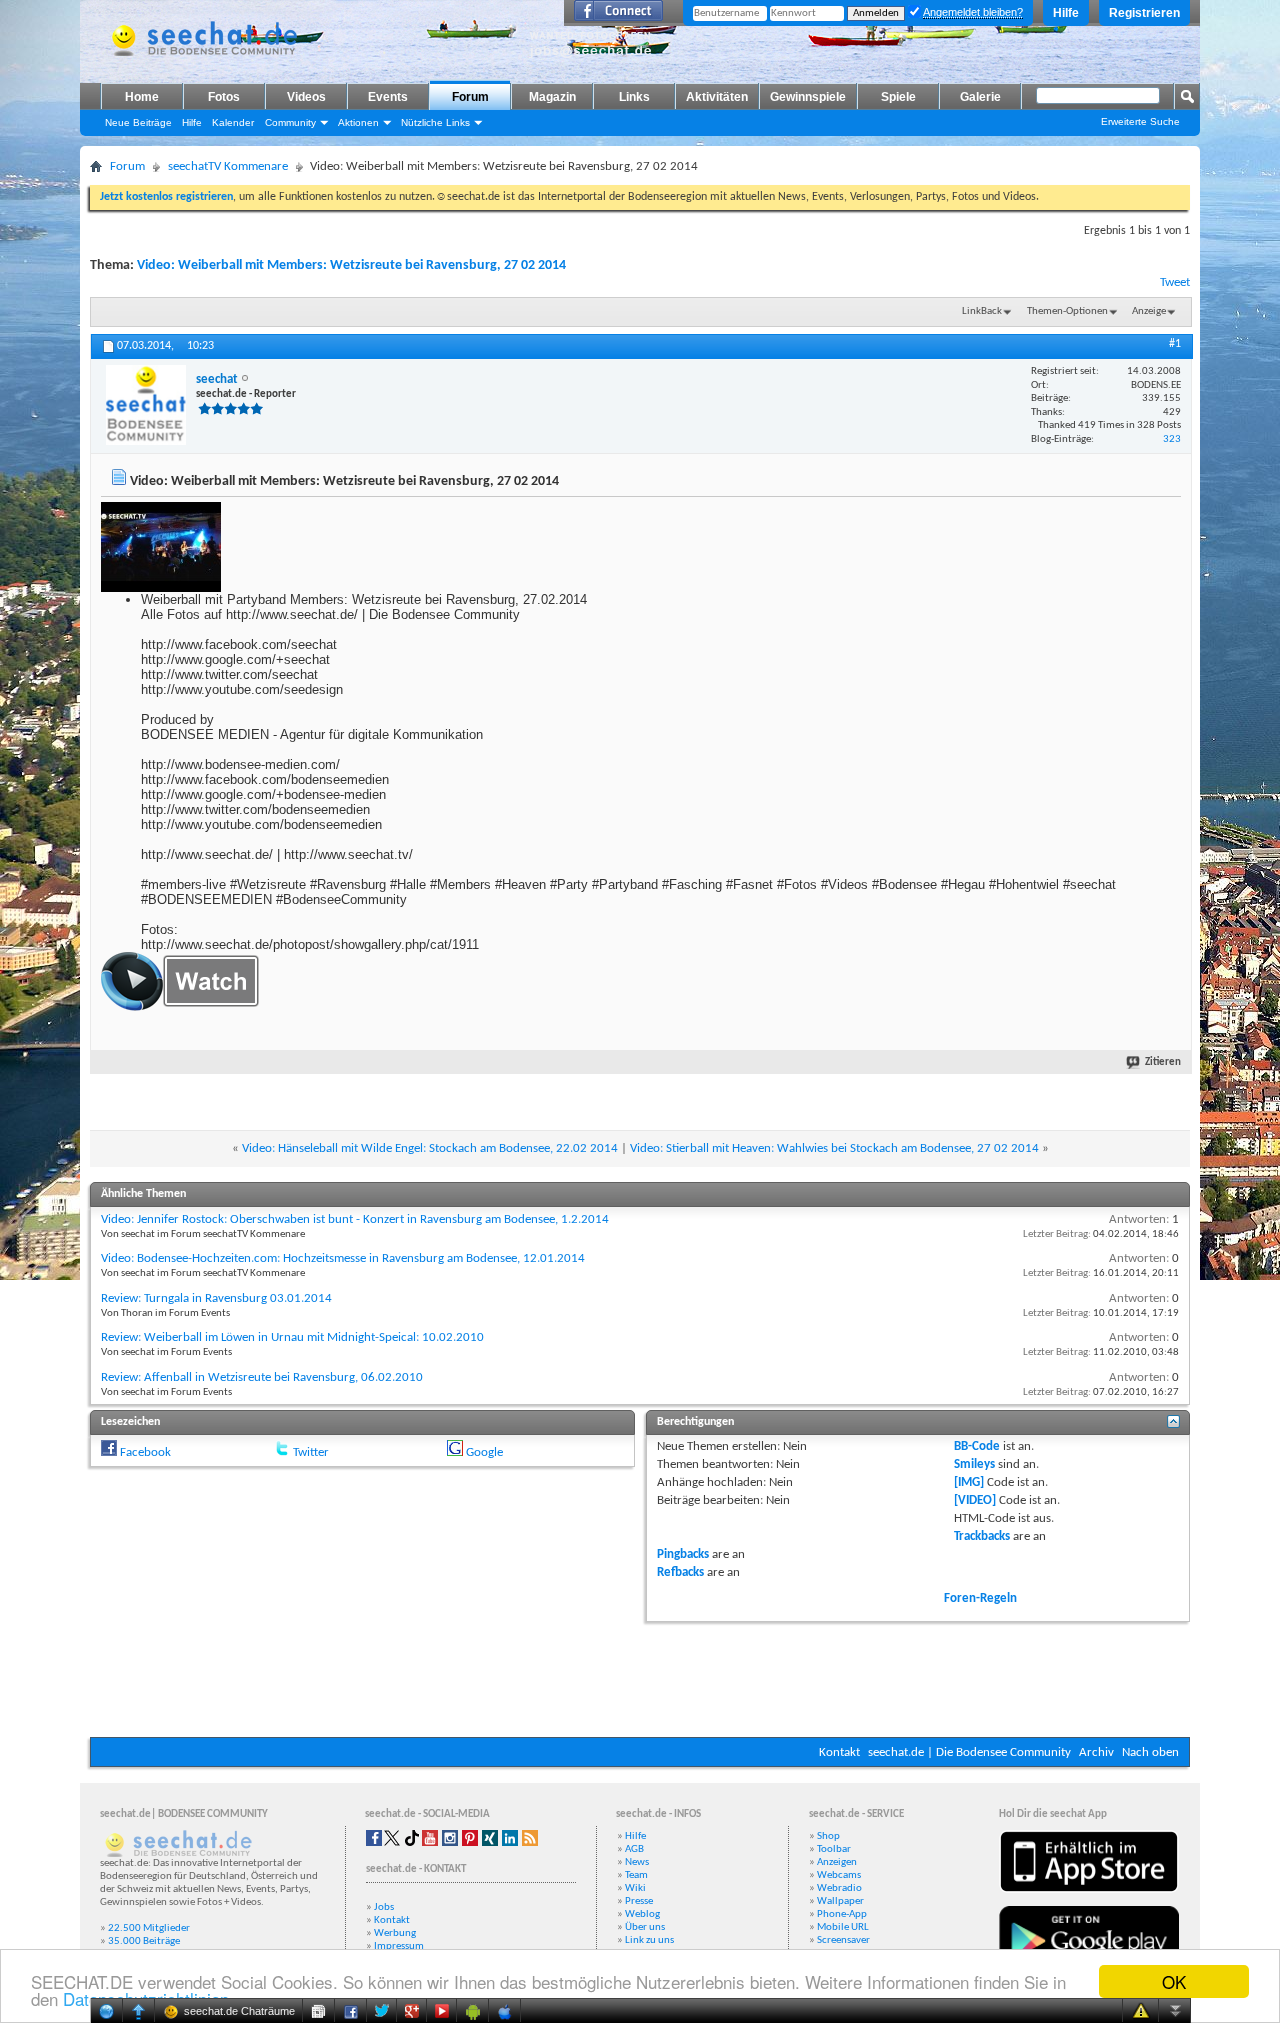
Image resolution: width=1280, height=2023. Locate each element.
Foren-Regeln (980, 1598)
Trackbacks (982, 1536)
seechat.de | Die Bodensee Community (969, 1752)
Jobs (384, 1907)
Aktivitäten (717, 97)
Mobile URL (843, 1927)
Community (290, 122)
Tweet (1175, 282)
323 (1172, 439)
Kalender (233, 122)
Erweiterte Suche (1140, 121)
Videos (306, 97)
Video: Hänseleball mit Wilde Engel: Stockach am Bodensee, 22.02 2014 (430, 1148)
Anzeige (1149, 311)
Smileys (974, 1464)
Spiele (898, 97)
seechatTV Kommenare (228, 166)
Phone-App (842, 1914)
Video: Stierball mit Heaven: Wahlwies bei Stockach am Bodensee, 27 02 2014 (834, 1148)
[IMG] (969, 1482)
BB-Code (977, 1446)
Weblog (642, 1914)
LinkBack (982, 311)
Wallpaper (840, 1901)
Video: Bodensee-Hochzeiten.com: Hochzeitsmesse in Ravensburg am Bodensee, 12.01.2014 (343, 1258)
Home (142, 97)
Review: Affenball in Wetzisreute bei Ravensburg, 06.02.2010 (262, 1377)
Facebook (145, 1452)
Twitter (311, 1452)
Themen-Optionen (1067, 311)
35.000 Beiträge (144, 1941)
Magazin (552, 97)
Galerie (980, 97)
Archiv (1096, 1752)
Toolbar (834, 1849)
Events (388, 97)
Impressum (399, 1946)
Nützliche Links (435, 122)
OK (1174, 1981)
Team (636, 1875)
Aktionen (358, 122)
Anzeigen (837, 1862)
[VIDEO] (975, 1500)
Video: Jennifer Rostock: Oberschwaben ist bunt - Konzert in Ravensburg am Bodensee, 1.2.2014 (355, 1219)
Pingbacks (683, 1554)
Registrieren (1144, 13)
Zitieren (1163, 1062)
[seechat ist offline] (146, 405)
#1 (1175, 344)
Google (484, 1452)
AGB (634, 1849)
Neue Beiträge (138, 122)
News (637, 1862)
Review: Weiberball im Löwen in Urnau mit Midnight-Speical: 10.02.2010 (292, 1337)
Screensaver (843, 1940)
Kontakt (839, 1752)
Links (634, 97)
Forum (470, 97)
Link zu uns (649, 1940)
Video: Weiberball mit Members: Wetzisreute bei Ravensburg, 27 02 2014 (351, 265)
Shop (828, 1836)
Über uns (645, 1927)
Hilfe (1066, 13)
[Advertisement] (640, 1677)
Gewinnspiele (808, 97)
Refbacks (680, 1572)
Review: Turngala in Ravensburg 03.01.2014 (216, 1298)
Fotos (224, 97)
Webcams (839, 1875)
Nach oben (1150, 1752)
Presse (639, 1901)
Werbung (395, 1933)
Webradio (839, 1888)
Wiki (635, 1888)
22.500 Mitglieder (149, 1928)
